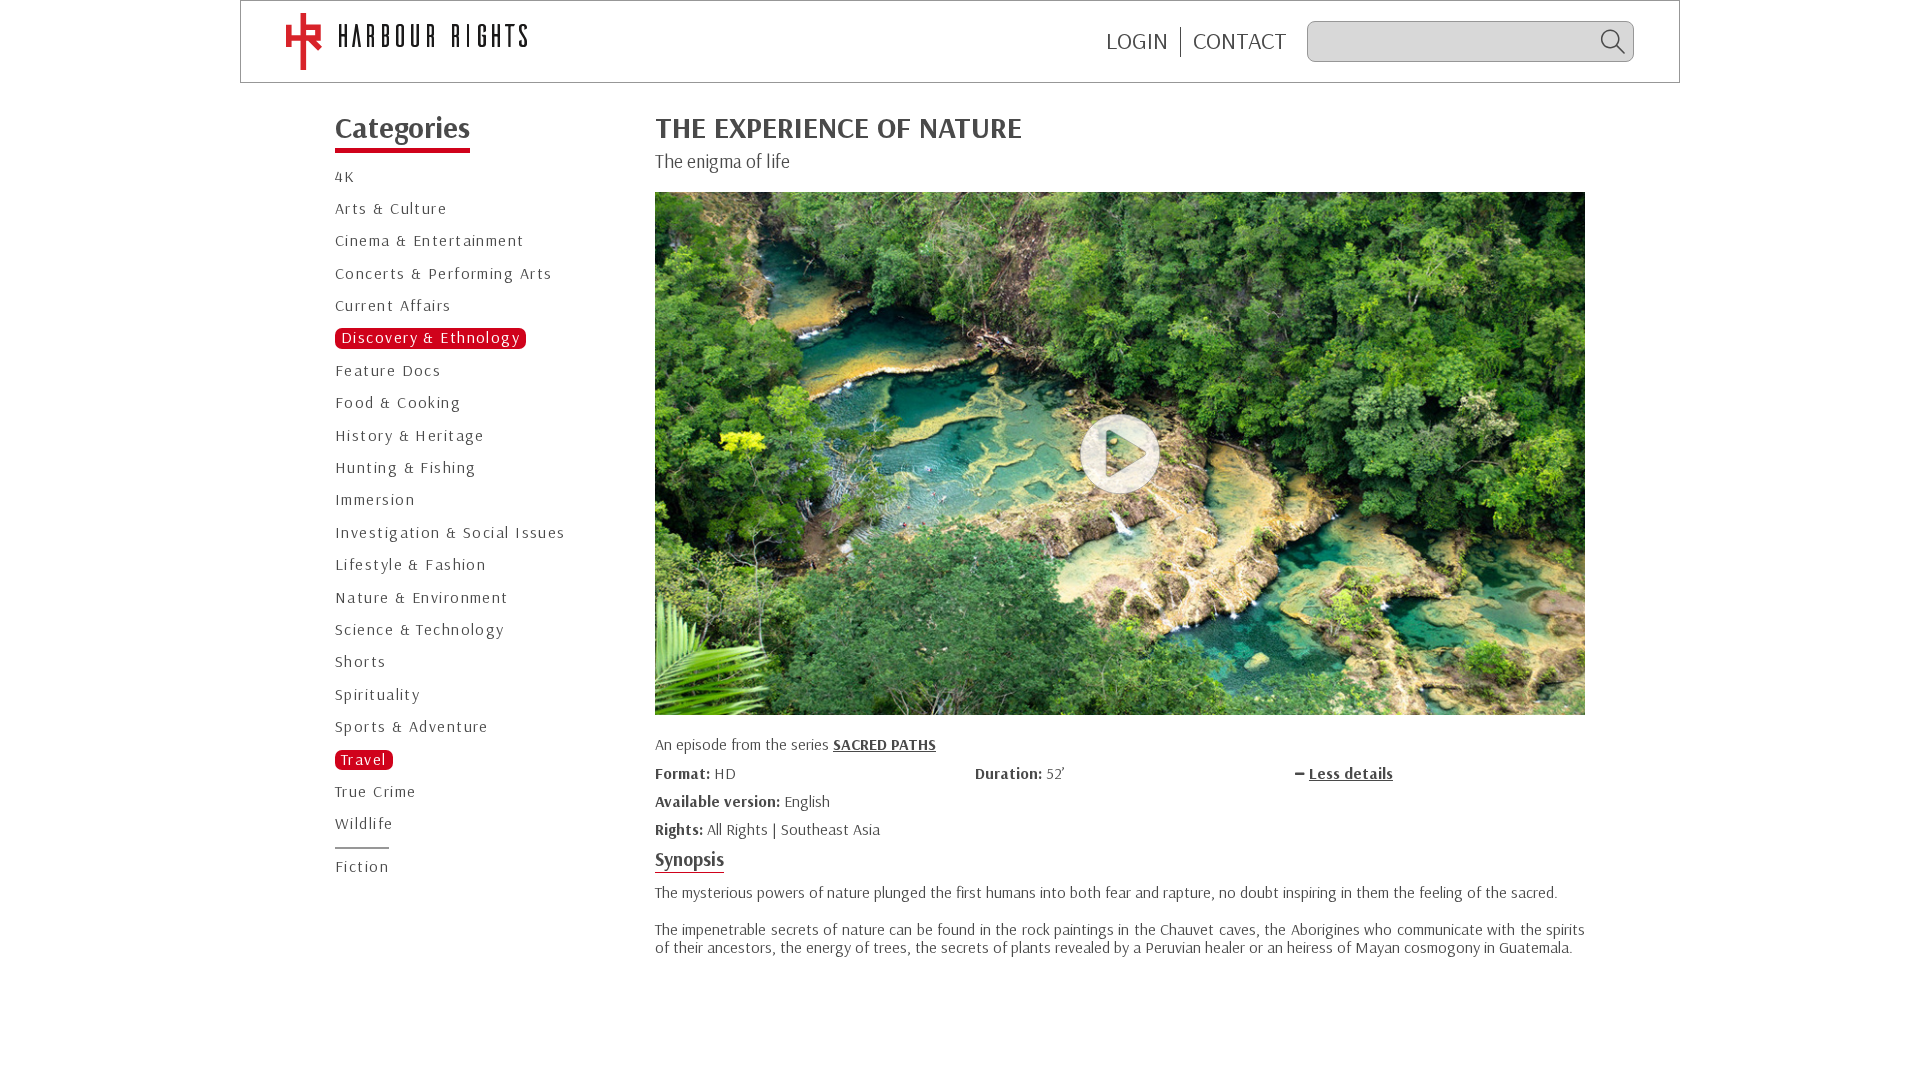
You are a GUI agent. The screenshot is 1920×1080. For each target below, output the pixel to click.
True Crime (375, 791)
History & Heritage (410, 435)
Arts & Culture (391, 208)
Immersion (375, 499)
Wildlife (364, 823)
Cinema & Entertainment (430, 240)
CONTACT (1240, 41)
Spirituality (377, 694)
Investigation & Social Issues (450, 532)
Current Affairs (393, 305)
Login (1137, 41)
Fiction (362, 866)
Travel (364, 759)
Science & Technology (420, 629)
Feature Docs (388, 370)
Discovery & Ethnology (430, 337)
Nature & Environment (422, 597)
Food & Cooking (398, 402)
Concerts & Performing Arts (443, 273)
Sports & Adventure (412, 726)
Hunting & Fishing (405, 467)
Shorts (361, 661)
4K (345, 176)
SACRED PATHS (884, 744)
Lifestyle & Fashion (410, 564)
